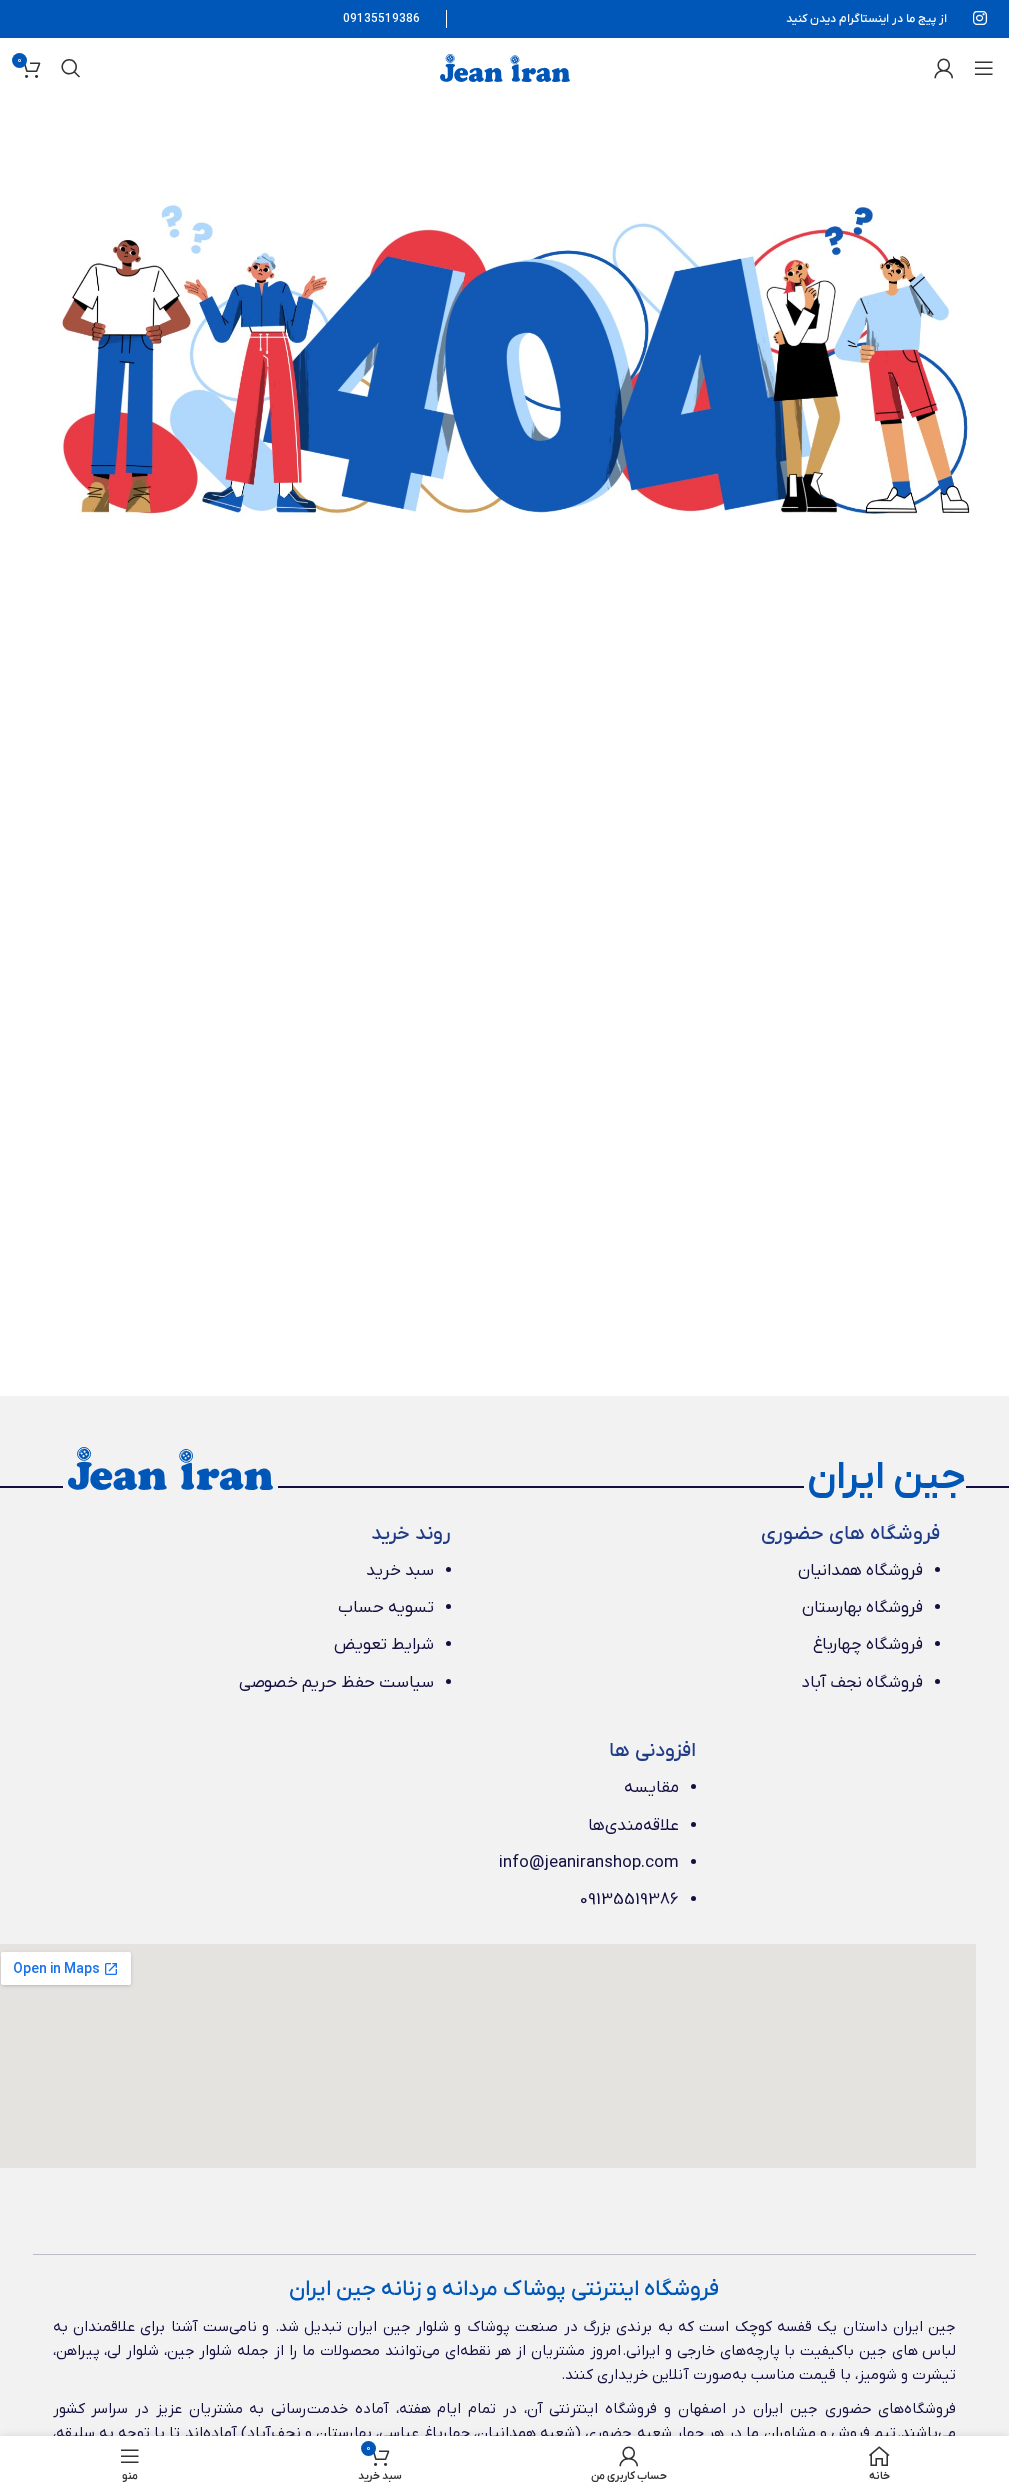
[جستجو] (71, 68)
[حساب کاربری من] (944, 68)
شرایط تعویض (384, 1645)
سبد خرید (400, 1571)
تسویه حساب (386, 1608)
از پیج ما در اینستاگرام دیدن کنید (866, 19)
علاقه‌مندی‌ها (633, 1826)
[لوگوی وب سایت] (505, 67)
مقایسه (651, 1788)
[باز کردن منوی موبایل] (984, 68)
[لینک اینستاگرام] (980, 19)
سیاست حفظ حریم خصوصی (336, 1683)
